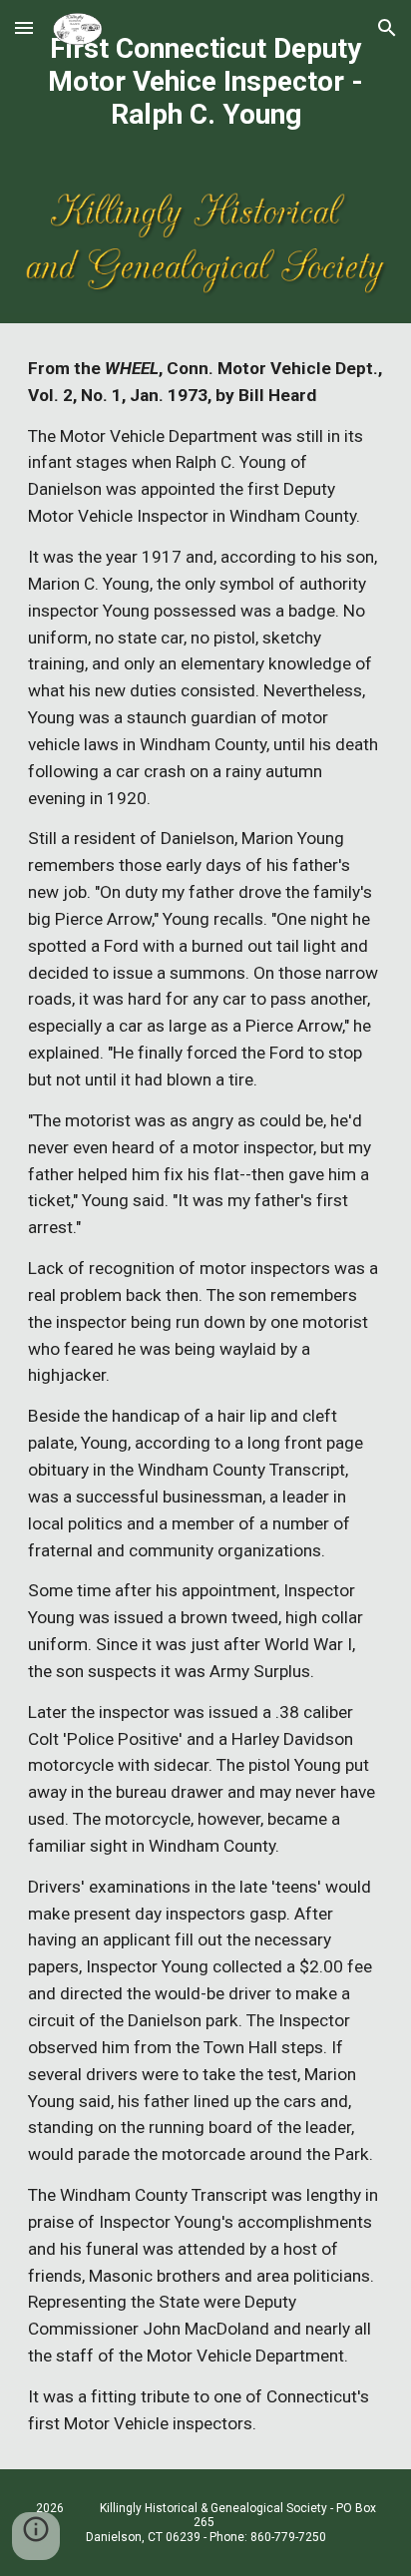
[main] (205, 81)
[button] (24, 27)
